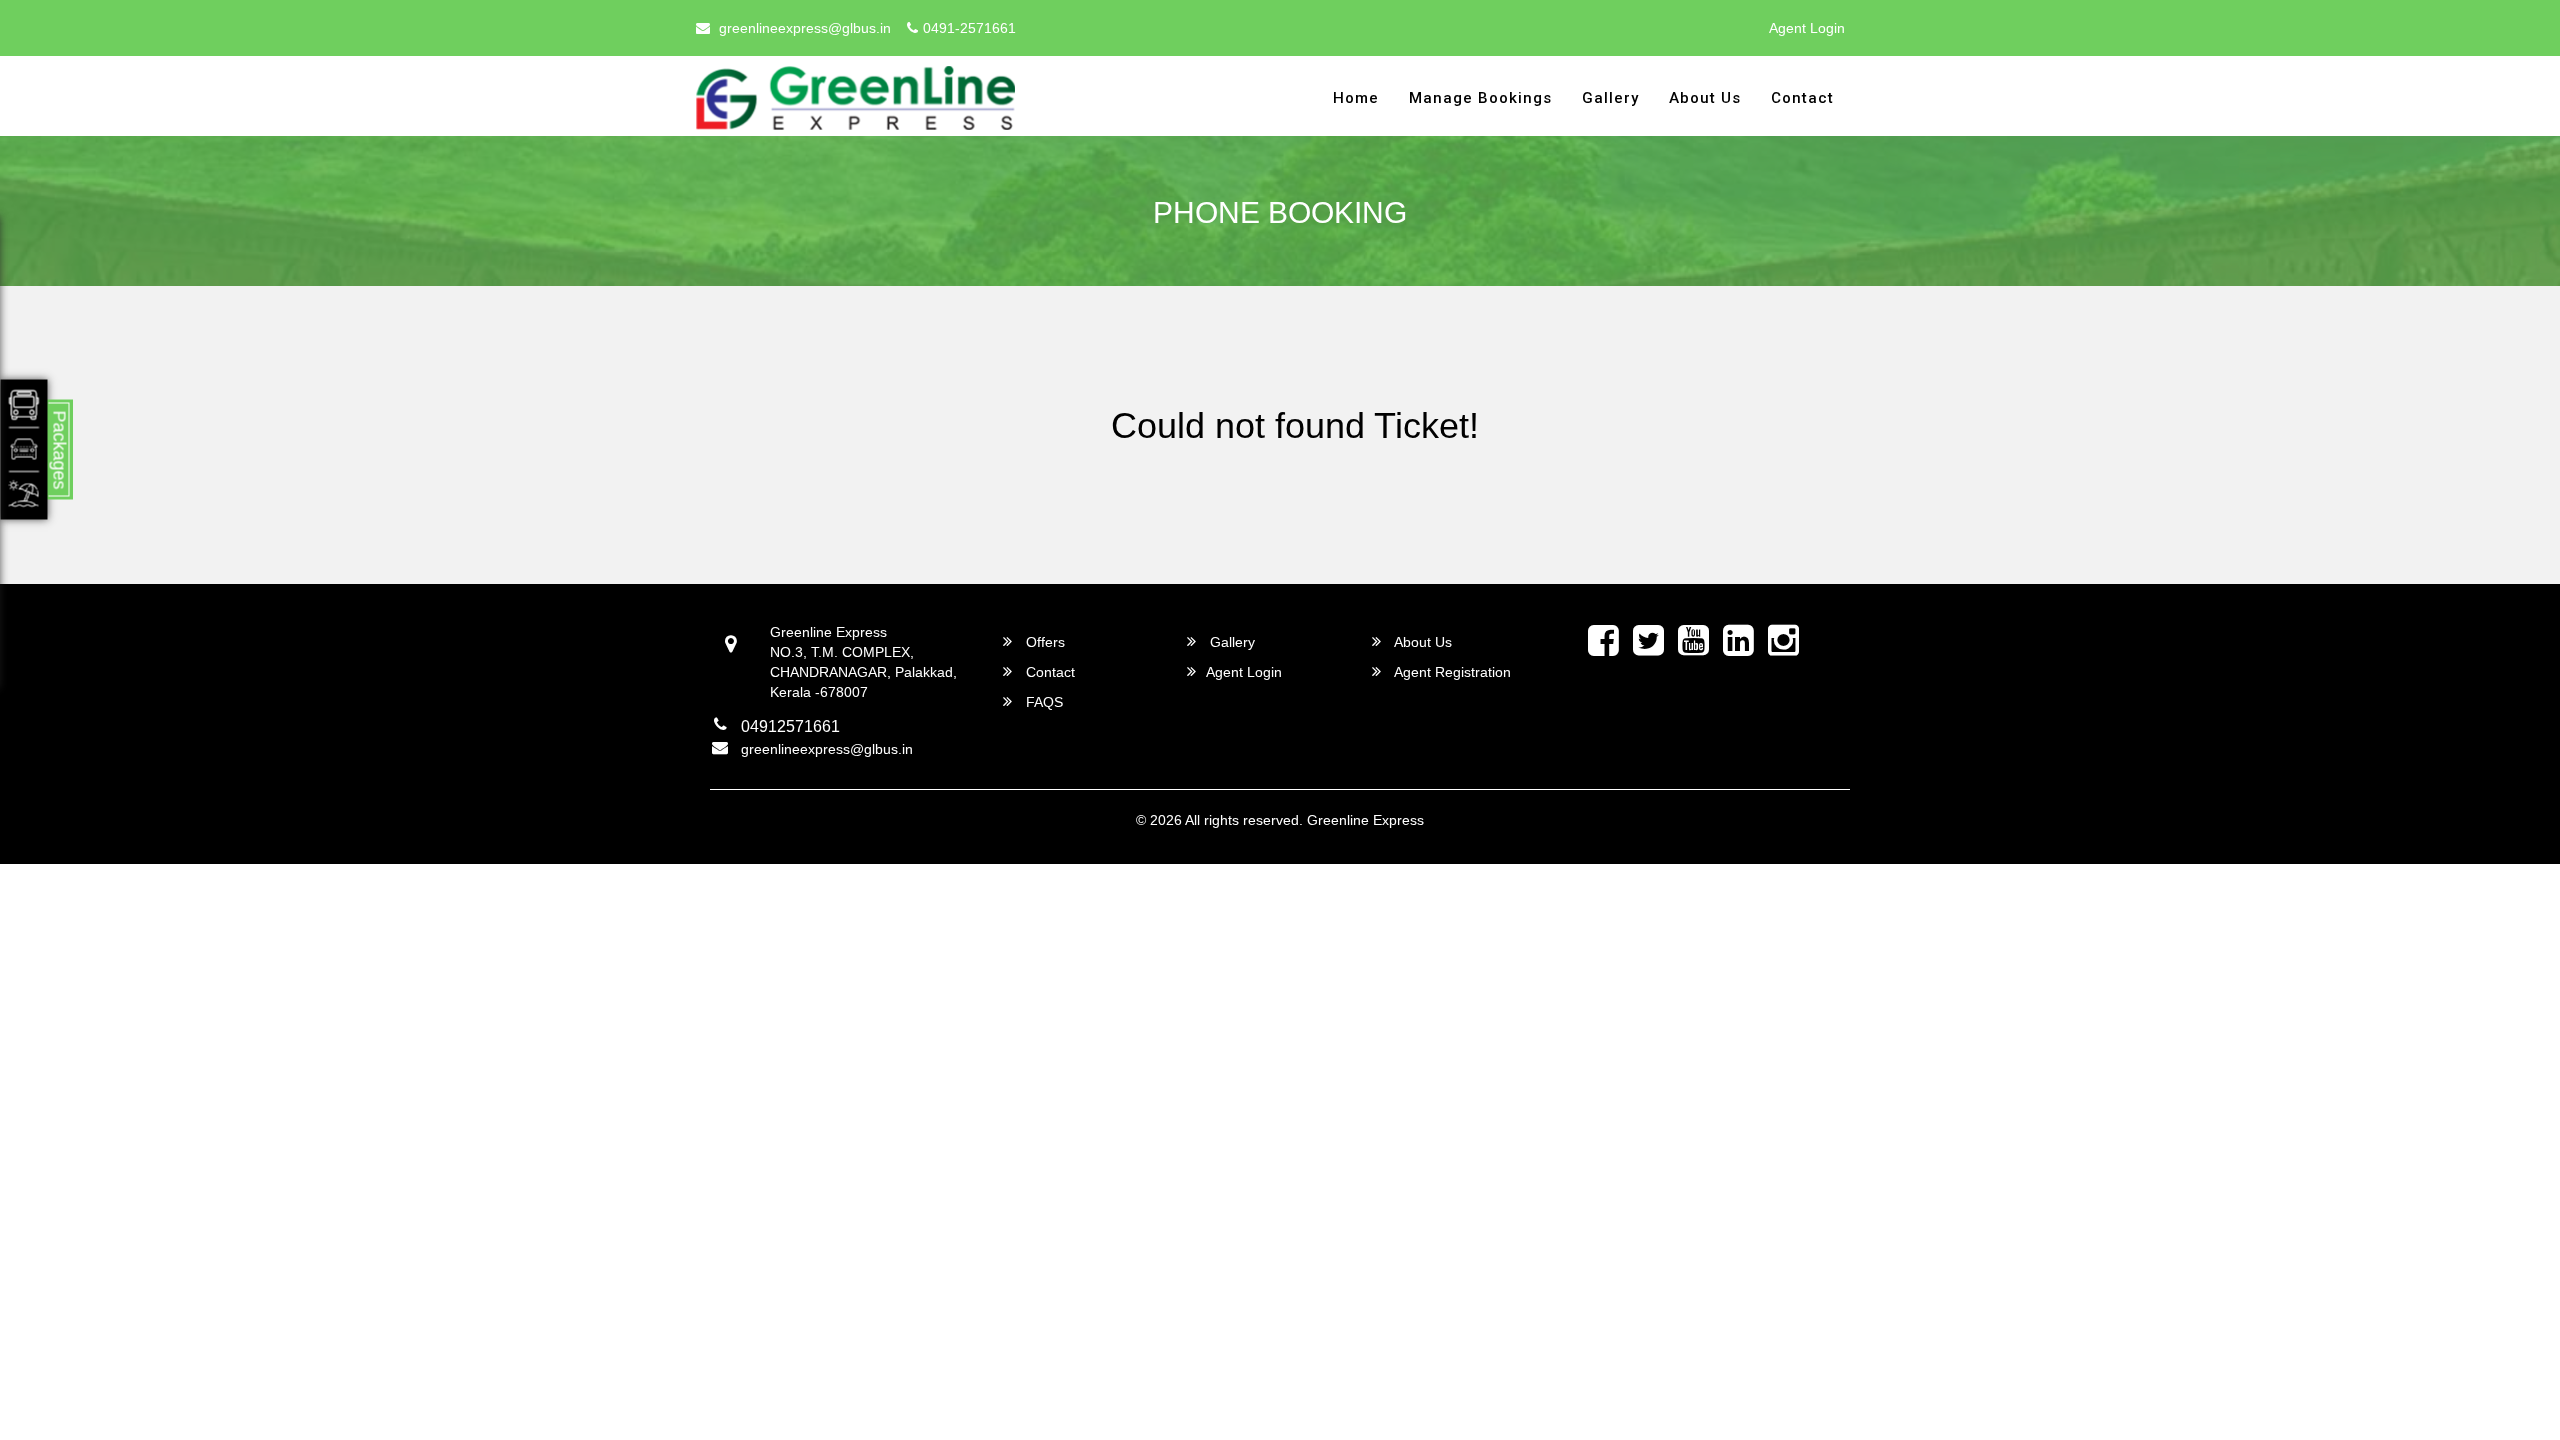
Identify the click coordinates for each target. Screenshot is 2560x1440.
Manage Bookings (1480, 98)
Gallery (1610, 98)
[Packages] (24, 450)
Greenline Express (1365, 820)
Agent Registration (1451, 672)
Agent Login (1807, 28)
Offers (1043, 642)
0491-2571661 (969, 28)
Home (1356, 98)
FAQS (1042, 702)
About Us (1705, 98)
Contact (1802, 98)
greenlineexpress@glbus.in (803, 28)
